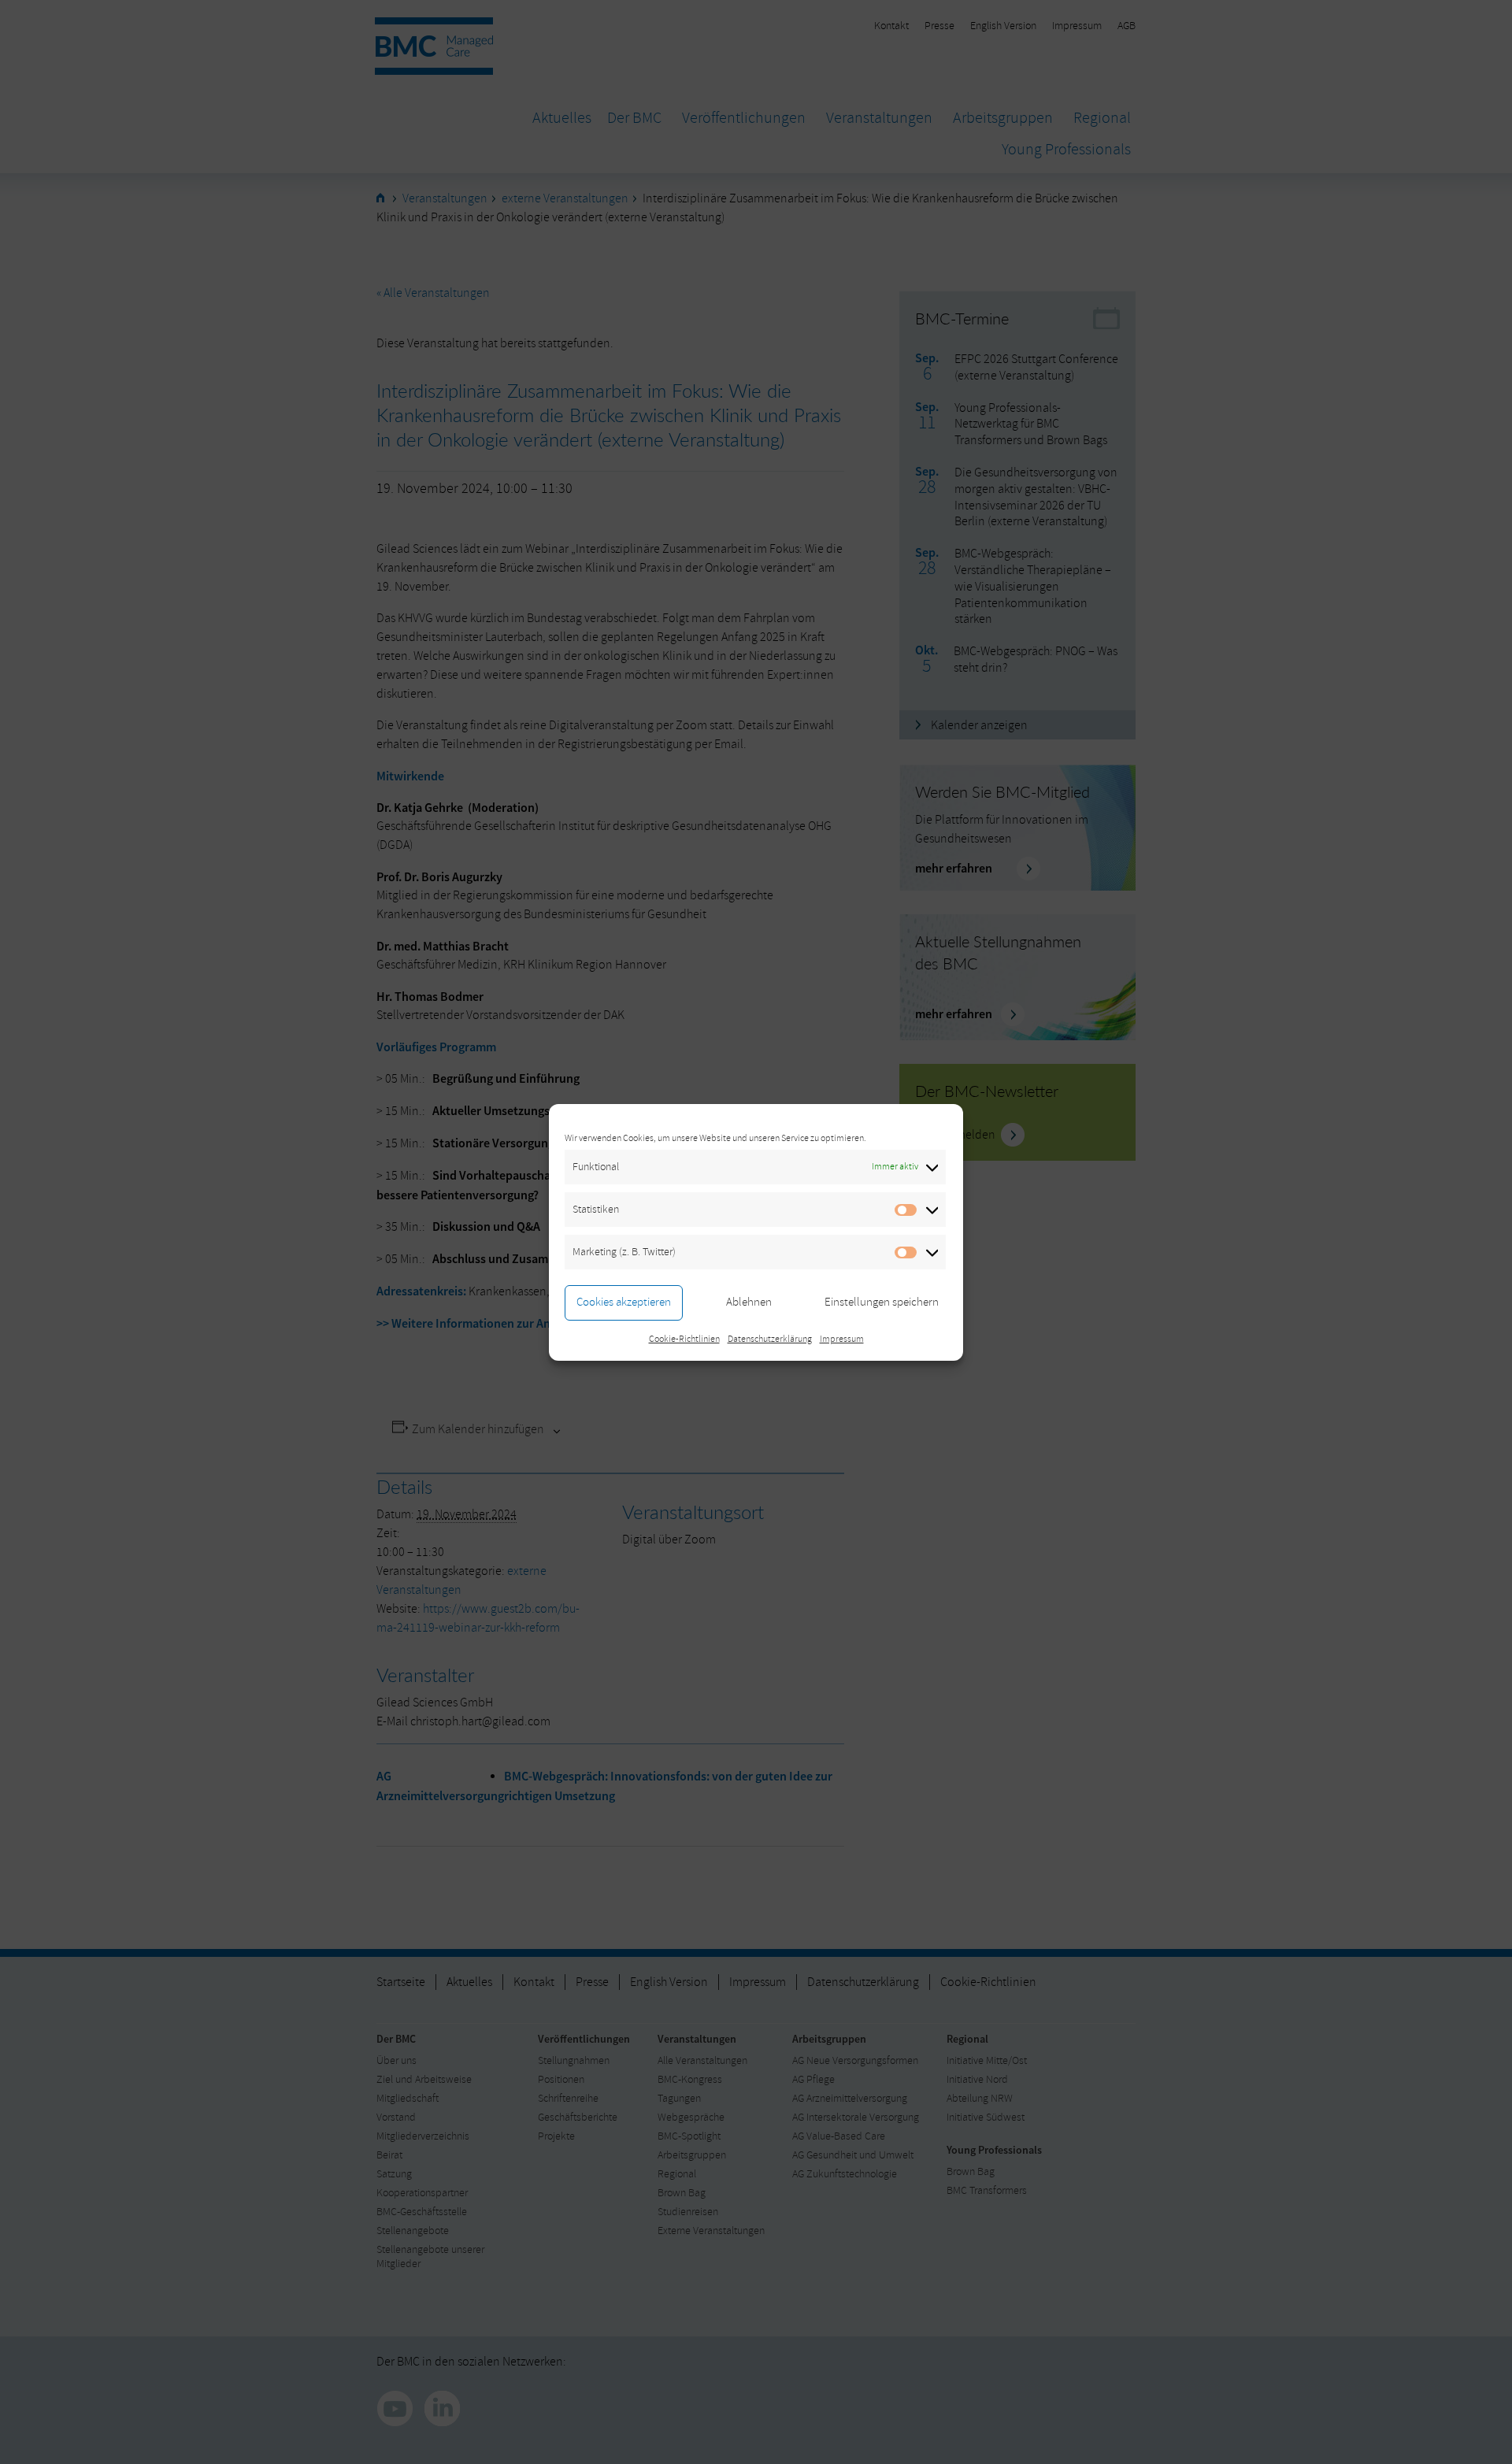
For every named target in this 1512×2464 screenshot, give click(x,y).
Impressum (842, 1339)
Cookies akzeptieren (624, 1302)
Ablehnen (749, 1302)
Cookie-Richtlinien (684, 1339)
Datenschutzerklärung (770, 1339)
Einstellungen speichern (882, 1302)
